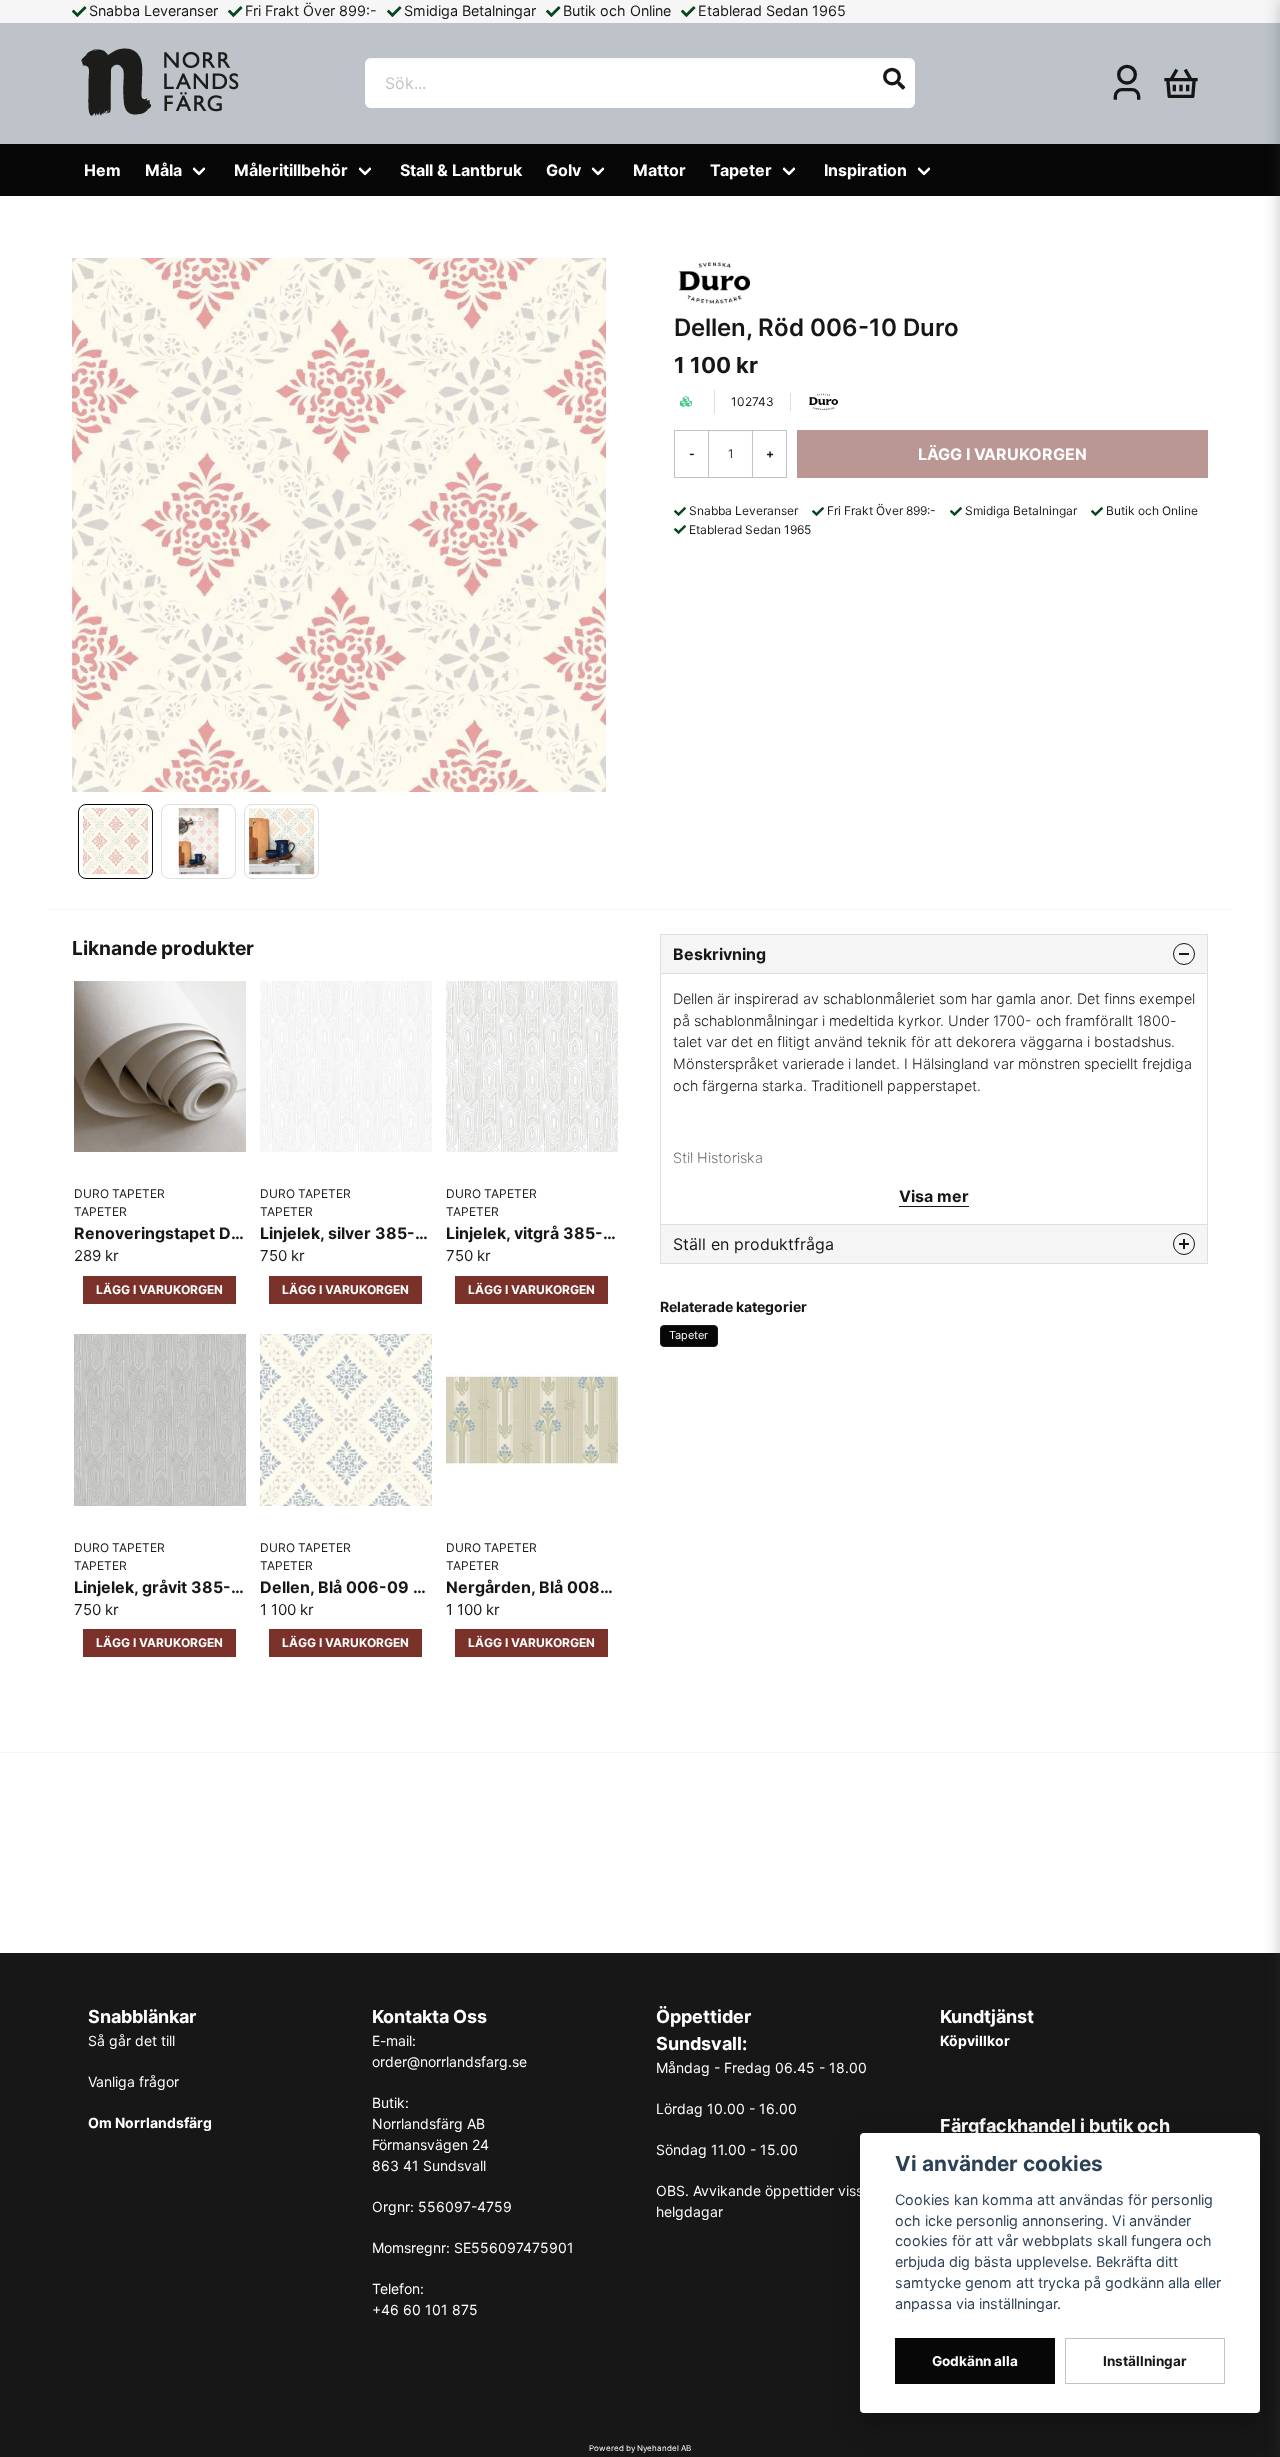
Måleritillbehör (291, 170)
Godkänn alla (975, 2361)
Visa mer (934, 1196)
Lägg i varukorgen (159, 1289)
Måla (163, 170)
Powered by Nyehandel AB (640, 2448)
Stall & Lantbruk (461, 170)
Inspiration (865, 170)
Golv (563, 170)
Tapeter (741, 170)
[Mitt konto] (1127, 83)
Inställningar (1145, 2361)
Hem (102, 170)
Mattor (659, 170)
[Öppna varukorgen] (1181, 83)
